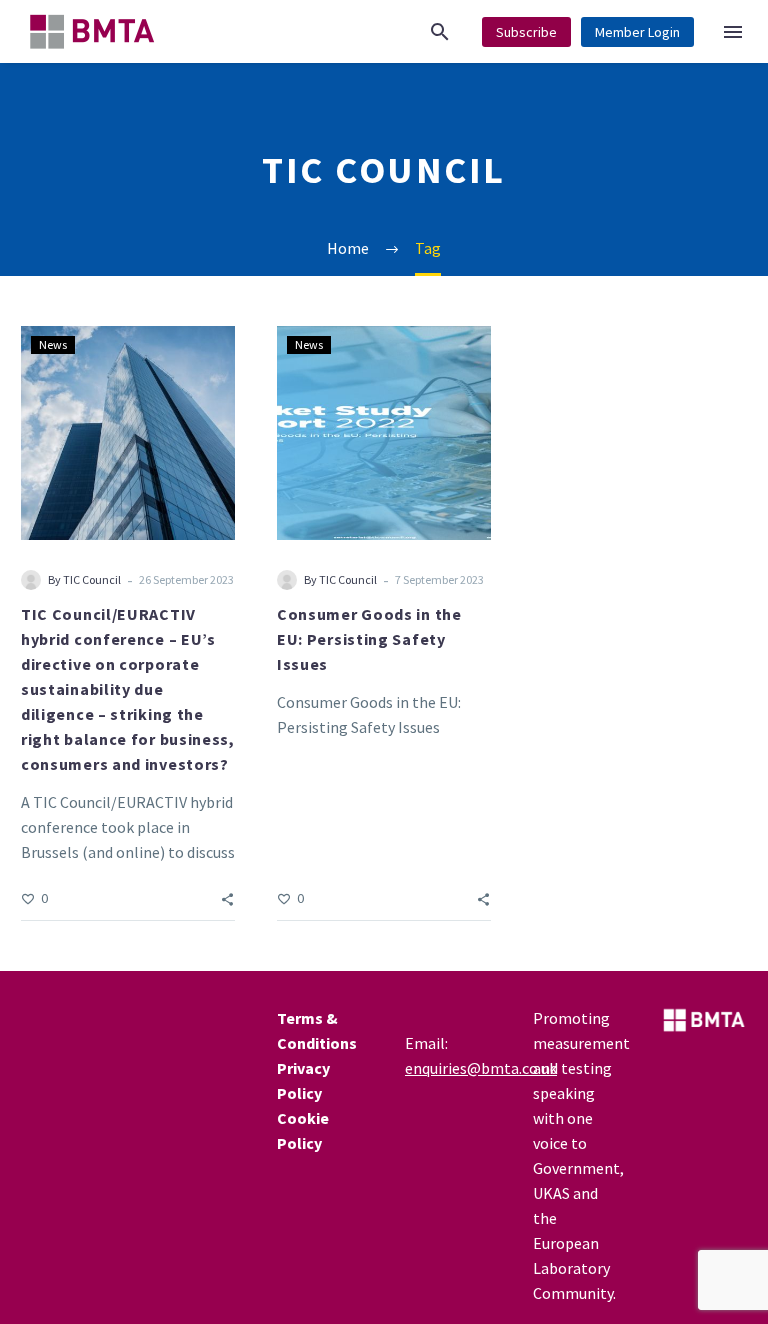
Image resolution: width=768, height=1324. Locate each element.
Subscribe (526, 32)
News (53, 344)
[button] (440, 31)
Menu (733, 32)
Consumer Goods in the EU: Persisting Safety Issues (369, 639)
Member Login (637, 32)
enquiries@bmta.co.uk (481, 1068)
